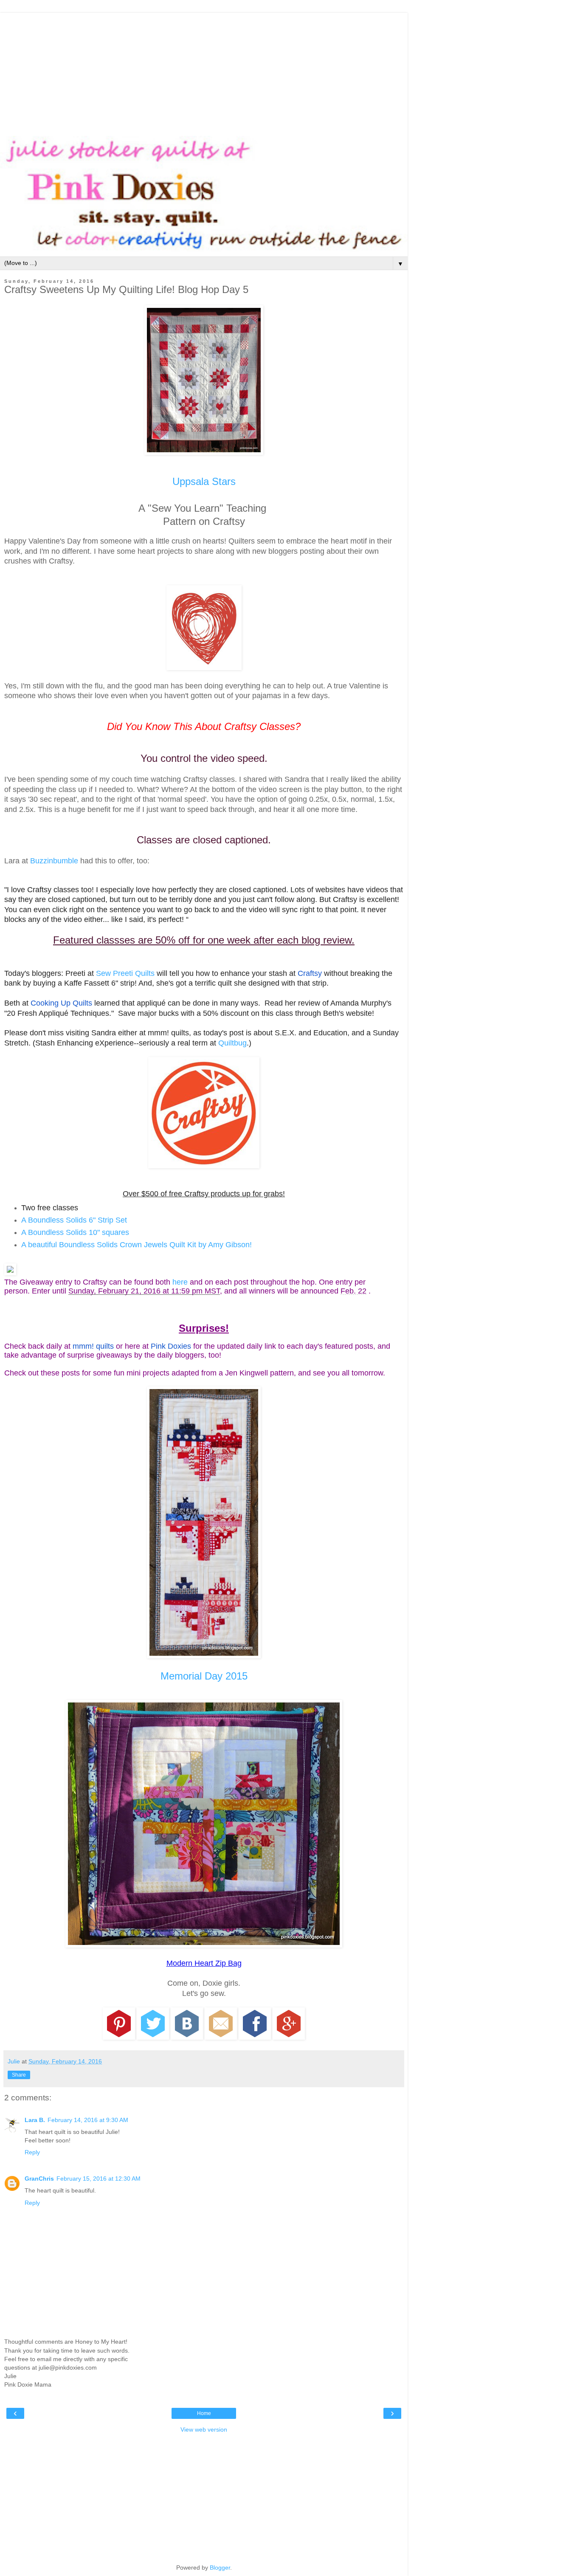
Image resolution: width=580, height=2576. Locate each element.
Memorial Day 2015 (204, 1676)
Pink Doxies (171, 1346)
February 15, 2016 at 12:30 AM (99, 2179)
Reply (32, 2152)
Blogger (220, 2568)
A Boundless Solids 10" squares (75, 1232)
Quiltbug (232, 1043)
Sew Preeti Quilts (125, 973)
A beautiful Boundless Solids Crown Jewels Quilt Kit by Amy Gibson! (137, 1245)
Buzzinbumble (54, 861)
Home (204, 2413)
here (180, 1282)
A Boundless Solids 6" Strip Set (74, 1220)
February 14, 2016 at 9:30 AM (88, 2120)
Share (19, 2075)
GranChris (39, 2179)
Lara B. (35, 2120)
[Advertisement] (204, 72)
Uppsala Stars (204, 481)
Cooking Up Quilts (61, 1003)
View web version (204, 2429)
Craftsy (310, 973)
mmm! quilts (93, 1346)
